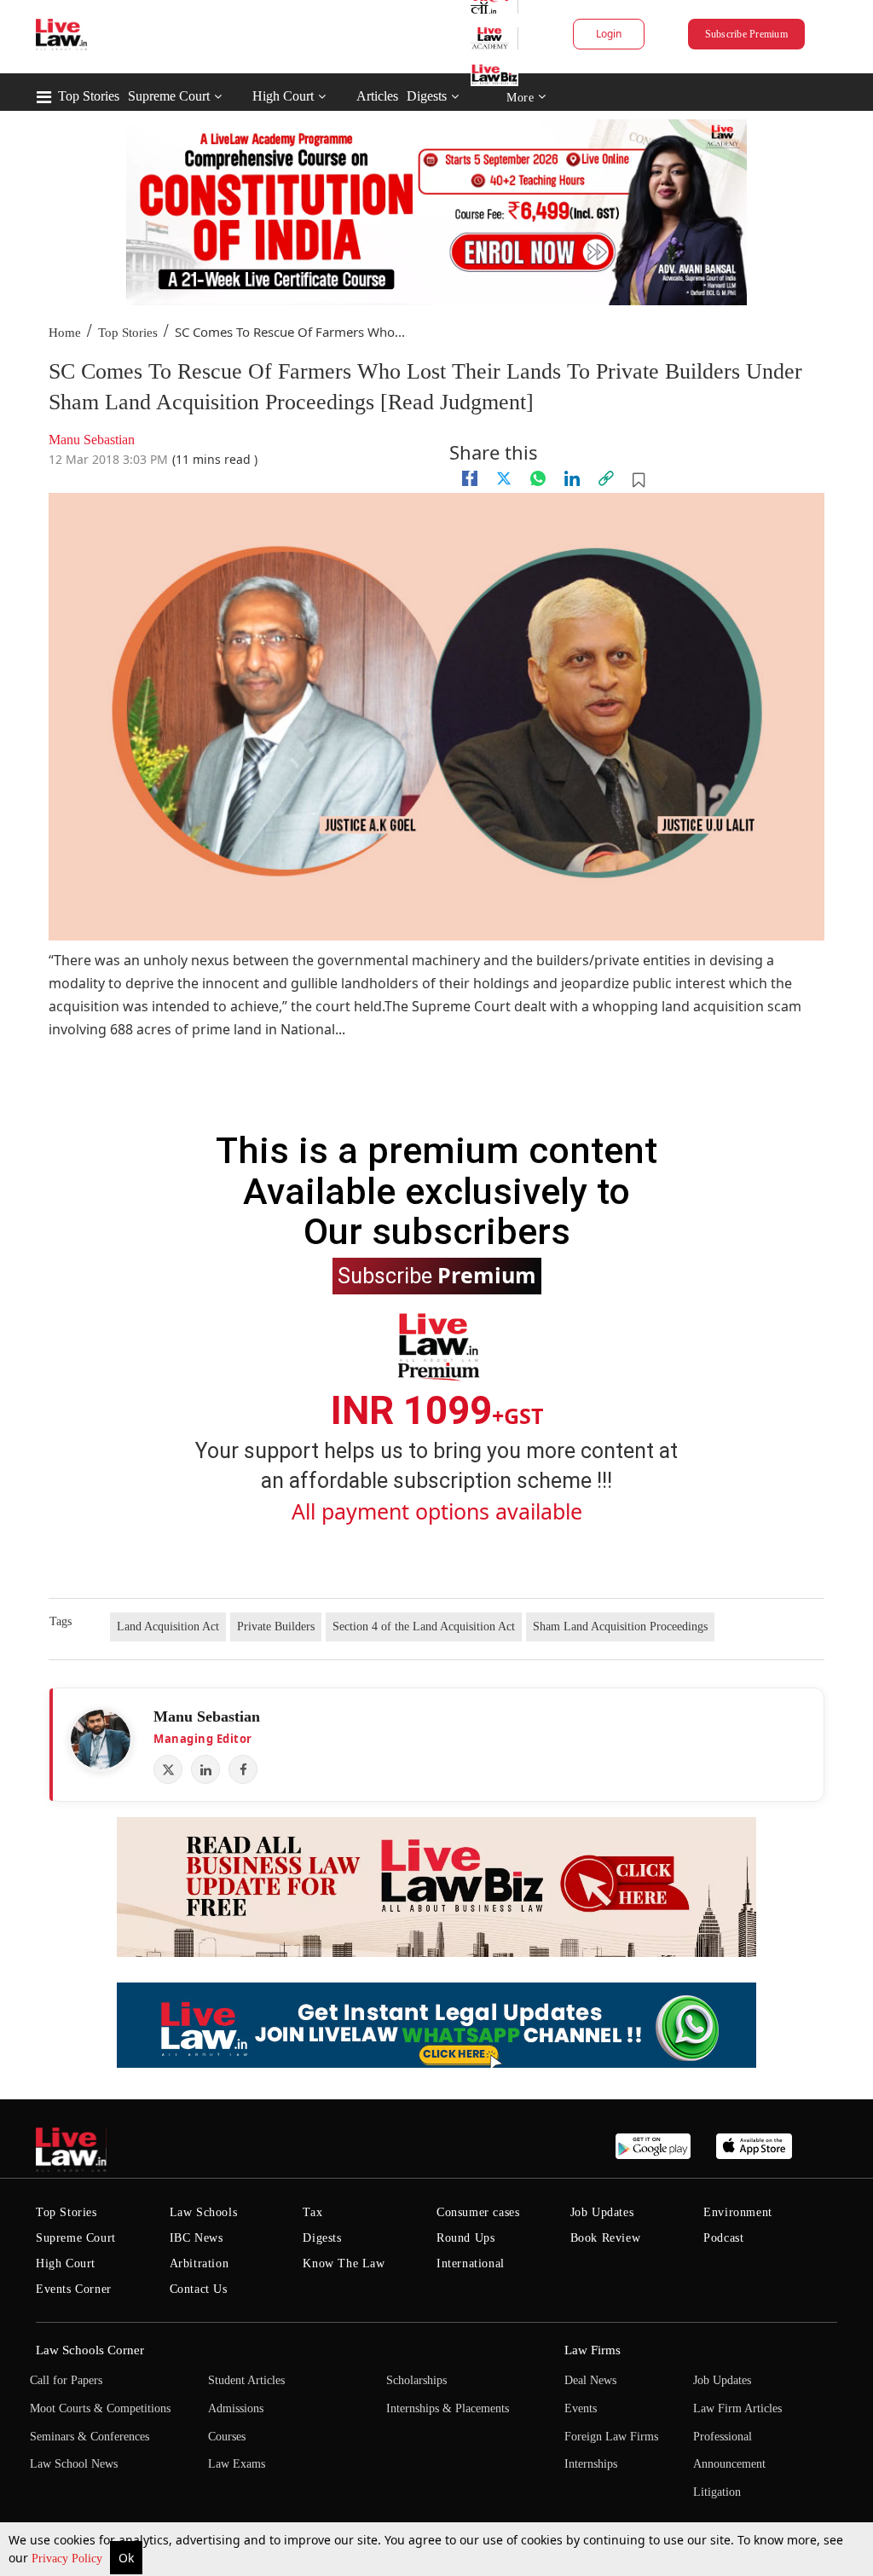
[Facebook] (243, 1769)
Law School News (74, 2464)
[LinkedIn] (205, 1769)
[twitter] (504, 478)
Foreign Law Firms (611, 2437)
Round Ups (465, 2238)
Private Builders (276, 1627)
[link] (606, 478)
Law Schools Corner (90, 2350)
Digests (427, 96)
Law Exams (237, 2464)
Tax (312, 2212)
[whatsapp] (538, 478)
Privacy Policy (69, 2559)
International (471, 2263)
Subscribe (437, 1275)
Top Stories (89, 96)
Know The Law (344, 2263)
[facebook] (470, 478)
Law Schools (204, 2212)
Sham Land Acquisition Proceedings (620, 1627)
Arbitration (199, 2263)
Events (581, 2408)
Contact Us (199, 2289)
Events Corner (74, 2289)
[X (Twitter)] (168, 1769)
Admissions (236, 2408)
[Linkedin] (572, 478)
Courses (227, 2437)
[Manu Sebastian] (101, 1740)
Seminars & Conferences (90, 2437)
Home (65, 333)
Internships (591, 2464)
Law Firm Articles (737, 2408)
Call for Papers (66, 2380)
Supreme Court (169, 96)
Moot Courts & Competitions (100, 2408)
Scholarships (416, 2380)
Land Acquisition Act (168, 1627)
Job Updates (602, 2212)
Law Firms (593, 2350)
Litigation (717, 2492)
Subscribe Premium (746, 34)
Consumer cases (478, 2212)
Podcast (723, 2238)
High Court (283, 96)
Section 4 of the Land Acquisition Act (424, 1627)
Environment (738, 2212)
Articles (377, 96)
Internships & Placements (448, 2408)
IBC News (197, 2238)
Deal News (590, 2380)
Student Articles (246, 2380)
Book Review (606, 2238)
